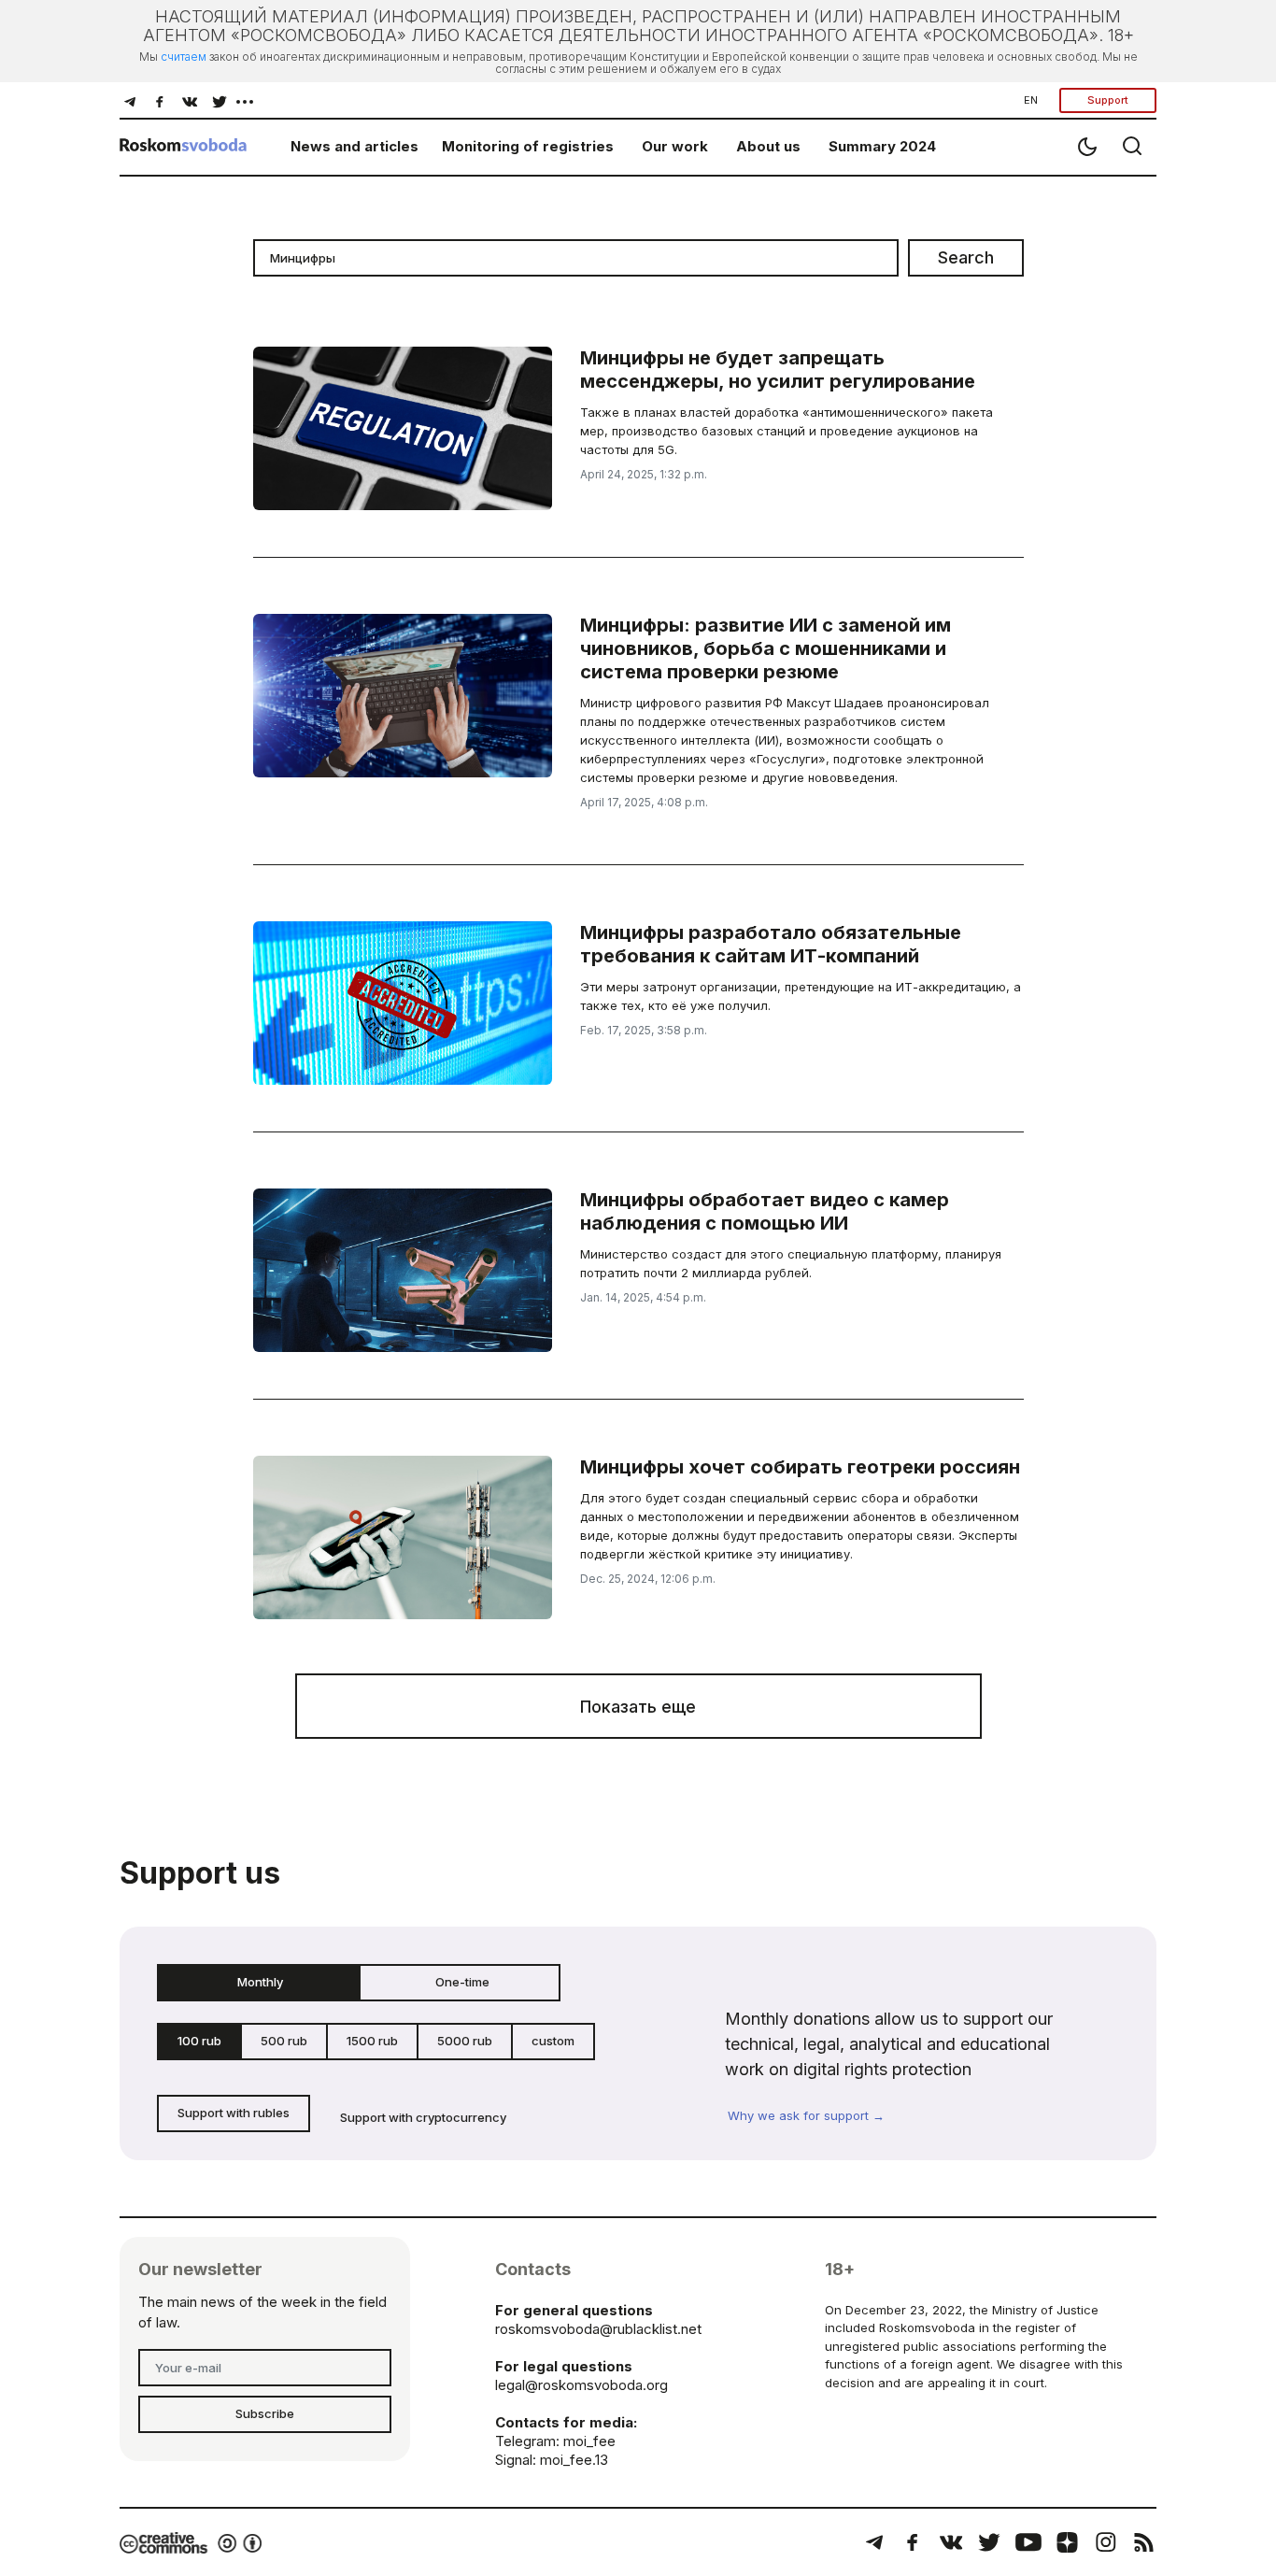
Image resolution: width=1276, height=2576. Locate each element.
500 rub (284, 2041)
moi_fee (589, 2441)
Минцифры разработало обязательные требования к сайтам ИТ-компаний (771, 944)
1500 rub (372, 2041)
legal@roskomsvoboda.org (581, 2385)
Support (1108, 100)
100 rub (199, 2041)
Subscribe (265, 2413)
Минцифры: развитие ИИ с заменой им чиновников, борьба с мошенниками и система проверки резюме (766, 648)
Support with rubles (234, 2113)
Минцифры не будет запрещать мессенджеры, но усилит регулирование (778, 370)
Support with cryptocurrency (423, 2117)
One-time (462, 1982)
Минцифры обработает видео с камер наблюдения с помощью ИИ (765, 1211)
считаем (184, 57)
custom (553, 2041)
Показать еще (638, 1707)
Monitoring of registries (528, 146)
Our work (675, 146)
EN (1031, 100)
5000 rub (465, 2041)
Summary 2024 (882, 146)
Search (966, 257)
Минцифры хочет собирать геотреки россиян (800, 1467)
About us (768, 146)
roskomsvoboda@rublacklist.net (598, 2329)
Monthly (260, 1982)
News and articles (354, 146)
